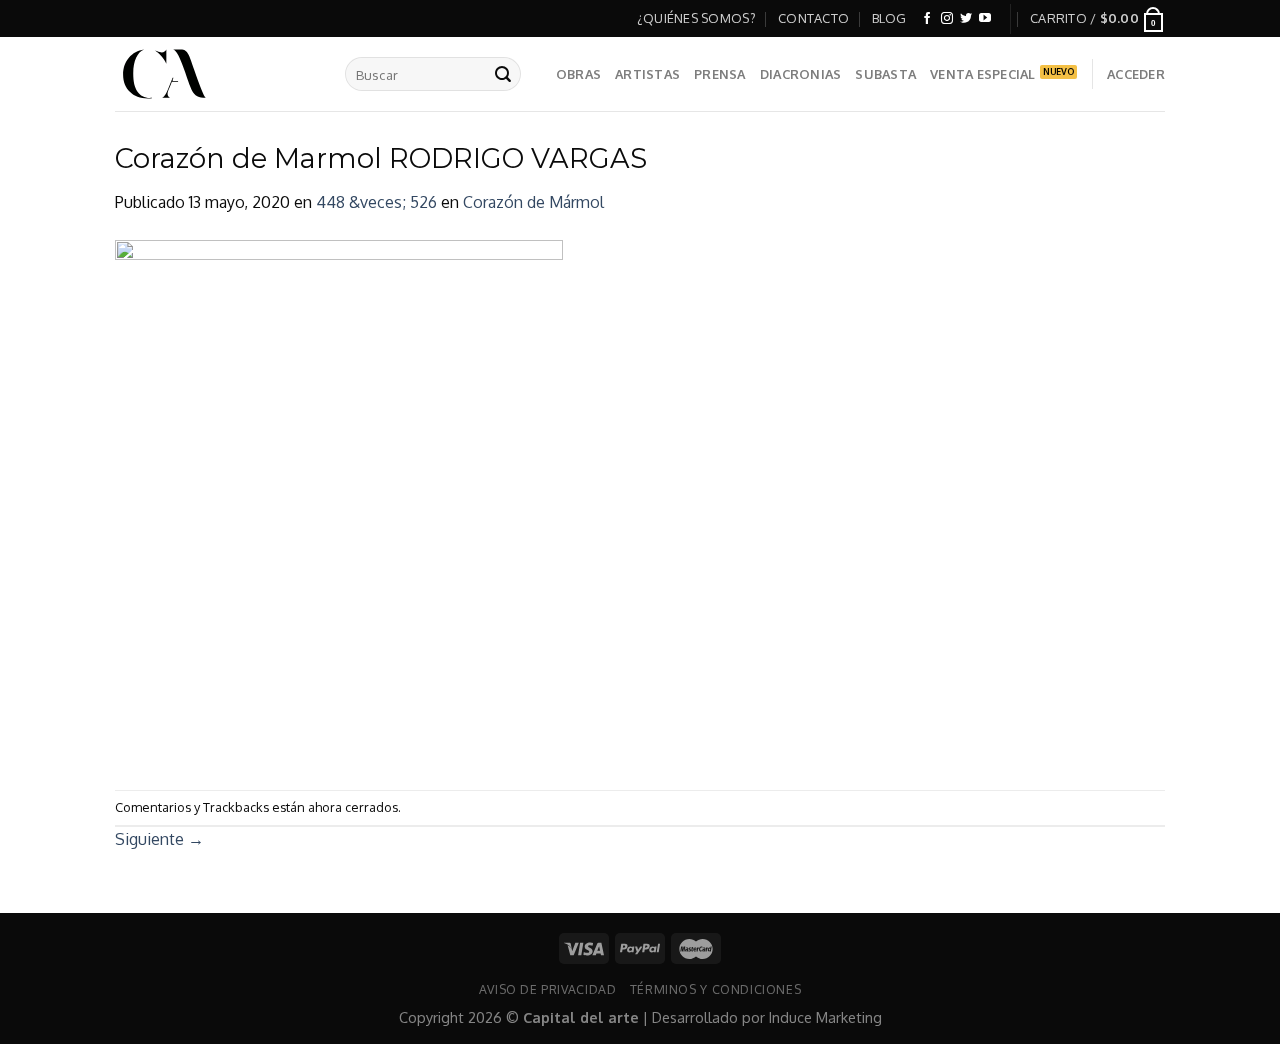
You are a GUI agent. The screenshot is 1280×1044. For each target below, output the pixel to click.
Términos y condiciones (715, 989)
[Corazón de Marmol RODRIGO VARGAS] (339, 501)
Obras (578, 74)
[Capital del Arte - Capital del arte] (215, 74)
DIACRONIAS (801, 74)
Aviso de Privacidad (548, 989)
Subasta (885, 74)
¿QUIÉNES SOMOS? (696, 18)
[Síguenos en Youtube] (985, 19)
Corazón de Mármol (533, 202)
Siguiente (159, 839)
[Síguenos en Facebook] (927, 19)
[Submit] (503, 74)
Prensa (720, 74)
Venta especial (983, 74)
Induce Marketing (825, 1017)
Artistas (647, 74)
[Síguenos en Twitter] (966, 19)
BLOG (889, 18)
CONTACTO (813, 18)
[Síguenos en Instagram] (947, 19)
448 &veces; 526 (376, 202)
